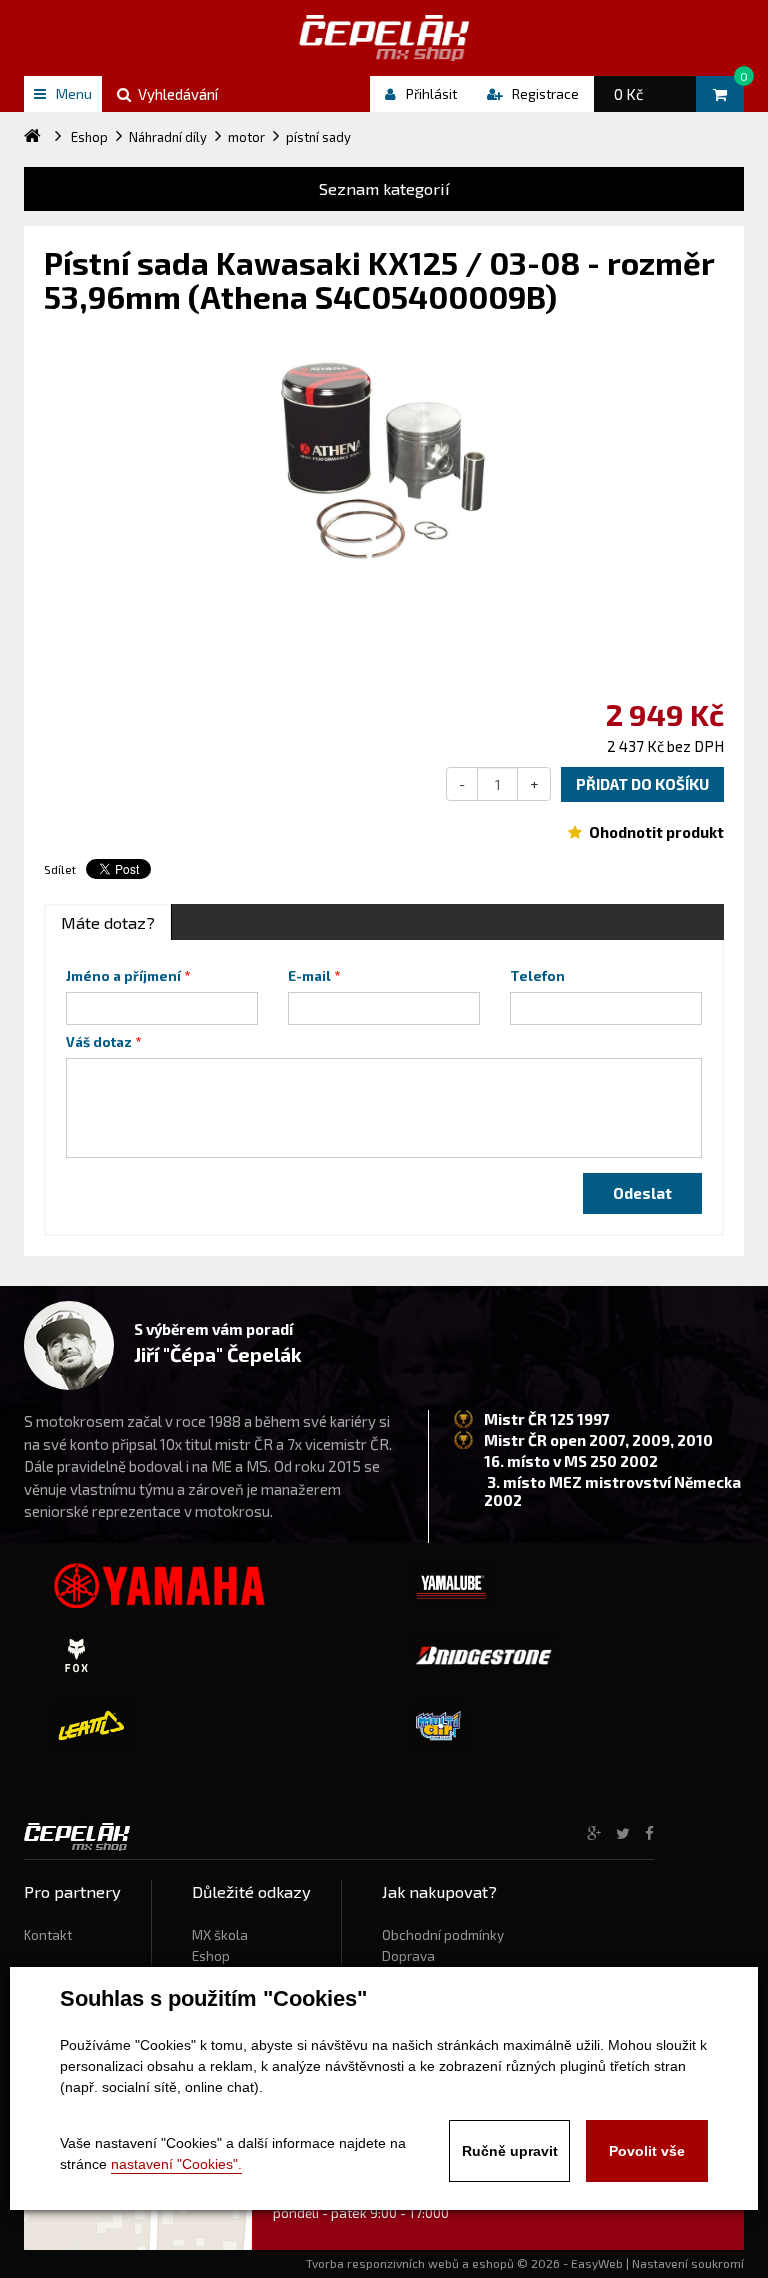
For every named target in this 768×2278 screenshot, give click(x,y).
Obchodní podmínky (443, 1935)
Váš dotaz (99, 1042)
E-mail (309, 976)
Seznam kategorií (384, 188)
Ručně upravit (510, 2151)
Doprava (408, 1956)
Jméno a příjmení (123, 976)
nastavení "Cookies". (176, 2164)
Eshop (211, 1956)
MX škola (220, 1935)
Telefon (537, 976)
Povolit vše (647, 2151)
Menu (74, 93)
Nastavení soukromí (688, 2263)
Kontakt (48, 1935)
